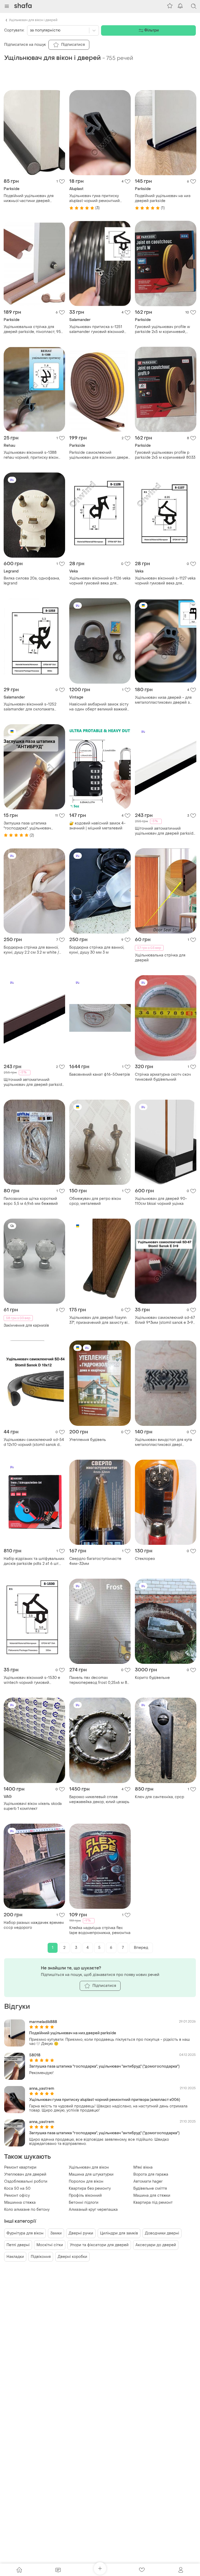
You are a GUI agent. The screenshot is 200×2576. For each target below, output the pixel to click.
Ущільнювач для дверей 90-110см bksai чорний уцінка (161, 1201)
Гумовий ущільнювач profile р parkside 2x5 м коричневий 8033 (165, 455)
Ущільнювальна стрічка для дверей (160, 958)
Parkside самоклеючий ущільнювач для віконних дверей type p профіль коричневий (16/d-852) (100, 455)
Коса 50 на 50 (17, 2188)
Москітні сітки (50, 2245)
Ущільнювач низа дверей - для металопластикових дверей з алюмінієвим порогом (163, 700)
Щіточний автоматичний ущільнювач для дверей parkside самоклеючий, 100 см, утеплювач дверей (165, 831)
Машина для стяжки (152, 2196)
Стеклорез (145, 1559)
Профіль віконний (85, 2196)
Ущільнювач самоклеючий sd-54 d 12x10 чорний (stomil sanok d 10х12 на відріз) (34, 1442)
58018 (35, 2055)
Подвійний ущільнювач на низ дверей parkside (163, 198)
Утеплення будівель (88, 1440)
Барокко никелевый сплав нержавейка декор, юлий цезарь (99, 1799)
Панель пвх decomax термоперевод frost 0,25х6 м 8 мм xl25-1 (98, 1680)
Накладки (15, 2257)
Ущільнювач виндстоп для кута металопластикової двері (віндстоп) (163, 1442)
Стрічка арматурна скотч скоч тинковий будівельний (163, 1077)
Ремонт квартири (20, 2167)
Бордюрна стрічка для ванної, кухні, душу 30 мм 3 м (97, 950)
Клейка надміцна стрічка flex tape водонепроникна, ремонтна (100, 1930)
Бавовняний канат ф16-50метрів (100, 1075)
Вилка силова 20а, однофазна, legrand (32, 581)
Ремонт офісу (17, 2196)
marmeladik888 (43, 2022)
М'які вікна (143, 2167)
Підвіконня (41, 2257)
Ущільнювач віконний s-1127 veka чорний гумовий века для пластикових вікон (165, 581)
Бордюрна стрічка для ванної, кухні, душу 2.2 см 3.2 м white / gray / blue (31, 950)
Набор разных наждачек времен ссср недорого (34, 1925)
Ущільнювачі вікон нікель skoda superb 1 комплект (33, 1806)
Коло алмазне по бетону (27, 2210)
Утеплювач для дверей (25, 2174)
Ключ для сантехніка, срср (160, 1797)
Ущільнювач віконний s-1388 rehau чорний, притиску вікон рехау (31, 455)
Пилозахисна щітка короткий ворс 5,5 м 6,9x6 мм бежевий (31, 1201)
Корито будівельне (152, 1678)
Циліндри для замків (119, 2233)
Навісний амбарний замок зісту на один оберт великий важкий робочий (99, 707)
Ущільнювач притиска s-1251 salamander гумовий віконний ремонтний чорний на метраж (98, 329)
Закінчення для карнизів (26, 1325)
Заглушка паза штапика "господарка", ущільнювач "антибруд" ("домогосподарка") (32, 826)
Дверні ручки (81, 2233)
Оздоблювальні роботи (26, 2181)
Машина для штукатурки (91, 2174)
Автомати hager (148, 2181)
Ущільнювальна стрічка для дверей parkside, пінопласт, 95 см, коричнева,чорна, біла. (32, 329)
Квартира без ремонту (90, 2188)
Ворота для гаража (151, 2174)
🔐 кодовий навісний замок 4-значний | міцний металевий (97, 826)
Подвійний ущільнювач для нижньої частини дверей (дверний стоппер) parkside (30, 198)
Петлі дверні (18, 2245)
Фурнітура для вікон (25, 2233)
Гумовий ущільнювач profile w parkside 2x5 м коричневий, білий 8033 (162, 329)
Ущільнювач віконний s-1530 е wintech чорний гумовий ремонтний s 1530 (32, 1680)
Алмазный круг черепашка (93, 2210)
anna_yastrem (42, 2089)
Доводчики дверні (162, 2233)
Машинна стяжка (20, 2203)
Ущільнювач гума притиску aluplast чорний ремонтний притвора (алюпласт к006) (95, 198)
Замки (56, 2233)
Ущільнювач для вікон (89, 2167)
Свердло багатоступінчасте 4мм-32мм (95, 1561)
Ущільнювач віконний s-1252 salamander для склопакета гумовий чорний (30, 707)
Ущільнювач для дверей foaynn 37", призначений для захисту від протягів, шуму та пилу (100, 1320)
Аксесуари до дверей (156, 2245)
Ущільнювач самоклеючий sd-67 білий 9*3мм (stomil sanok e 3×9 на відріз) (165, 1320)
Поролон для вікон (86, 2181)
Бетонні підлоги (84, 2203)
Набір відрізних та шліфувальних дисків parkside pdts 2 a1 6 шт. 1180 (34, 1561)
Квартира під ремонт (153, 2203)
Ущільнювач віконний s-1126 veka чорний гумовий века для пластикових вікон (100, 581)
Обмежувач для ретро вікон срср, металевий (95, 1201)
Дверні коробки (72, 2257)
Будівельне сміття (150, 2188)
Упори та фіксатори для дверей (99, 2245)
